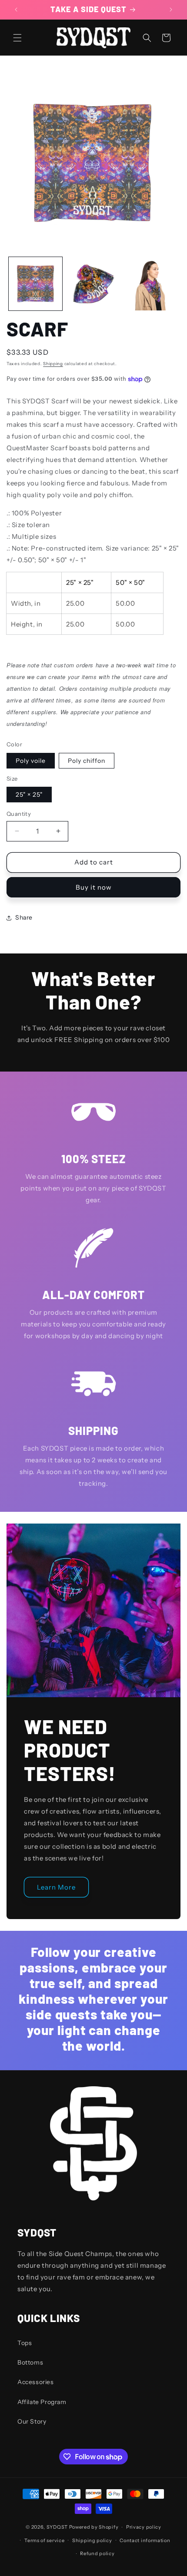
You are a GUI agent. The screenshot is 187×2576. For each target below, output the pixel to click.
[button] (17, 38)
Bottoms (30, 2362)
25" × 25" (29, 795)
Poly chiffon (87, 761)
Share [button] (24, 917)
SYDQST (57, 2527)
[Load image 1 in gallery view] (35, 284)
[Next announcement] (171, 10)
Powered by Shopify (94, 2527)
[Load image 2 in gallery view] (93, 284)
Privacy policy (144, 2527)
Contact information (145, 2540)
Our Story (32, 2421)
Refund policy (97, 2553)
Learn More (56, 1887)
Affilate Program (42, 2402)
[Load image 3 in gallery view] (151, 284)
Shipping (53, 364)
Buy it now (94, 887)
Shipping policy (92, 2540)
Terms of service (44, 2540)
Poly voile (31, 761)
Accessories (36, 2382)
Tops (25, 2343)
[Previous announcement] (16, 10)
